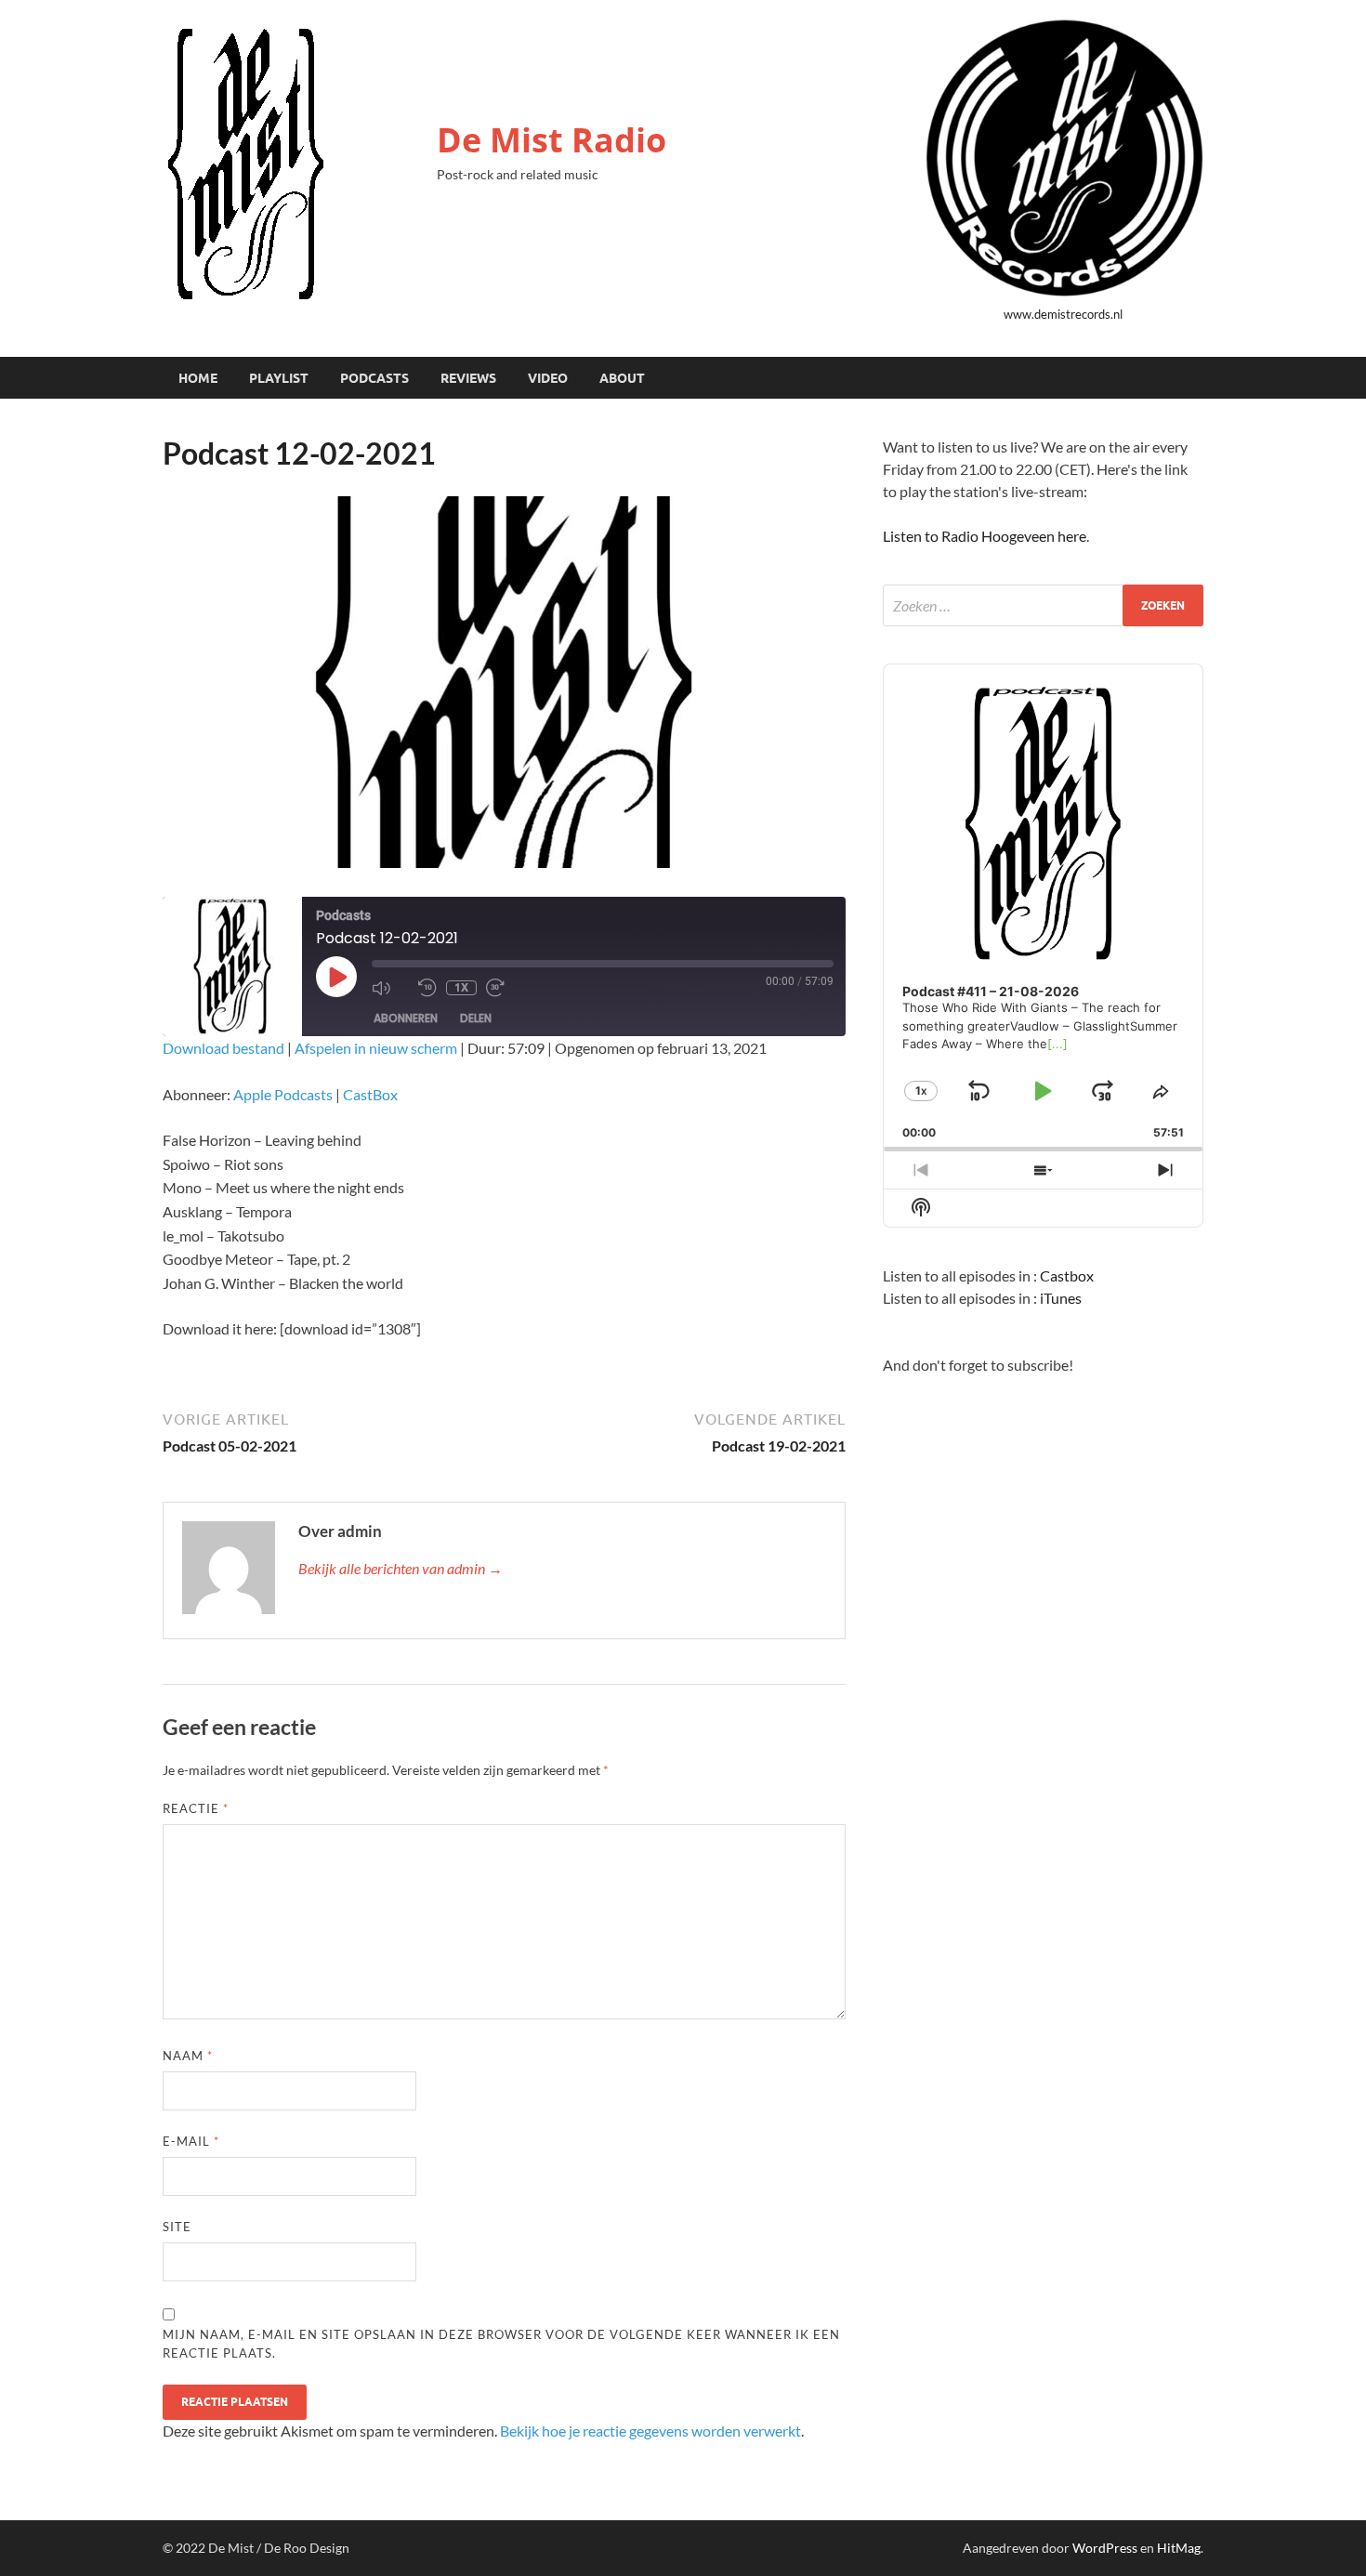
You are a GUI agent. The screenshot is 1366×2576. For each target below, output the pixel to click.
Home (198, 378)
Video (548, 378)
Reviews (468, 378)
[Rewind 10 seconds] (427, 988)
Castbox (1067, 1275)
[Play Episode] (336, 977)
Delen (476, 1018)
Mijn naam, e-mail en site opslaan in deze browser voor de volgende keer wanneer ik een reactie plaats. (501, 2344)
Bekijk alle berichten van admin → (401, 1568)
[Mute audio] (390, 988)
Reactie (196, 1808)
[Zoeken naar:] (1043, 605)
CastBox (370, 1094)
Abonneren (406, 1018)
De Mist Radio (552, 140)
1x (461, 987)
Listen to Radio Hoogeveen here (985, 536)
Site (177, 2227)
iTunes (1061, 1298)
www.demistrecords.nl (1063, 314)
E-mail (191, 2141)
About (622, 378)
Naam (188, 2056)
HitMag (1179, 2548)
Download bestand (223, 1048)
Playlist (279, 378)
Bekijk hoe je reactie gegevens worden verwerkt (650, 2431)
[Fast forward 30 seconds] (505, 988)
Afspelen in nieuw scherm (376, 1048)
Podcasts (374, 378)
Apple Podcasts (283, 1094)
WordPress (1105, 2548)
